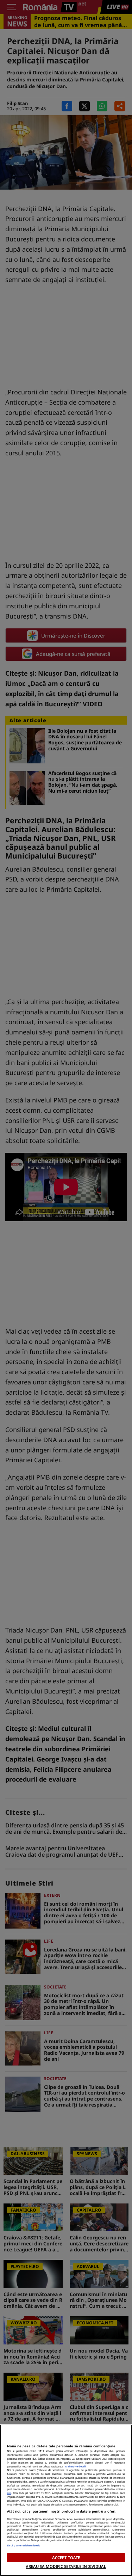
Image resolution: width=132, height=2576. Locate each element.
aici (9, 2493)
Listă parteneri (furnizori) (23, 2545)
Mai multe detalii (76, 2466)
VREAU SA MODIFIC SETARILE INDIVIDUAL (66, 2566)
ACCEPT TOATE (66, 2557)
